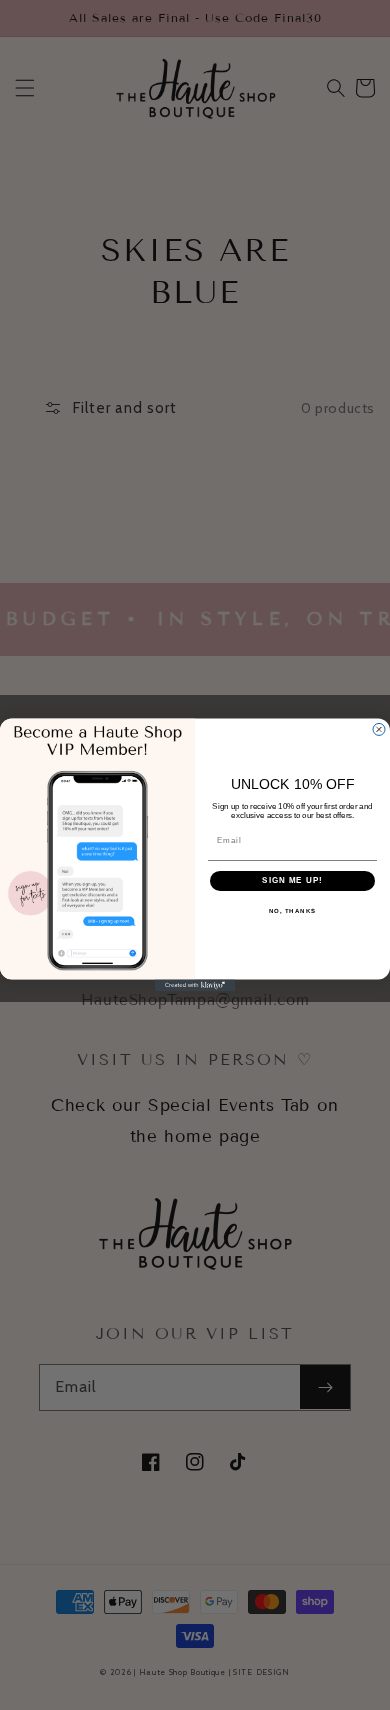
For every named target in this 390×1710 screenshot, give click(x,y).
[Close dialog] (379, 730)
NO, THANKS (293, 911)
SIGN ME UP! (292, 881)
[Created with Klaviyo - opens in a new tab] (195, 985)
